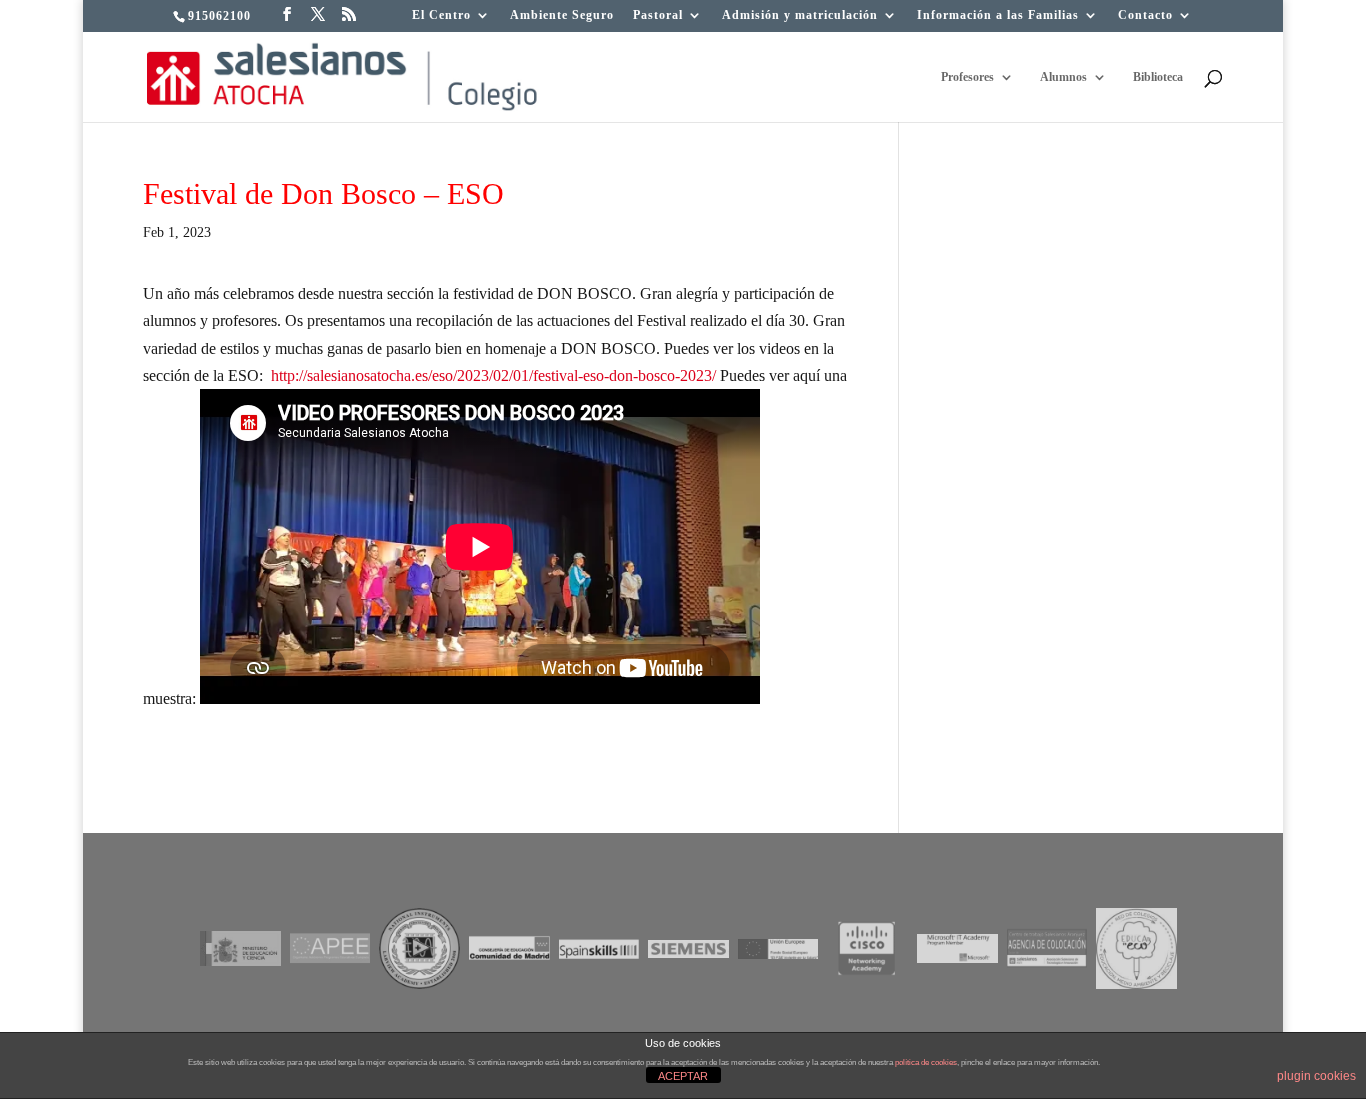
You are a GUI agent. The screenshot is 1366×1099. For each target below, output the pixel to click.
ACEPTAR (683, 1076)
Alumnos (1063, 77)
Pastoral (658, 15)
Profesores (967, 77)
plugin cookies (1316, 1076)
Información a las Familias (998, 15)
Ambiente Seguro (562, 15)
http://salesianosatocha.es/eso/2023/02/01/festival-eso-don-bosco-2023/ (493, 375)
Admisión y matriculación (800, 15)
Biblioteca (1158, 77)
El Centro (441, 15)
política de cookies (926, 1062)
